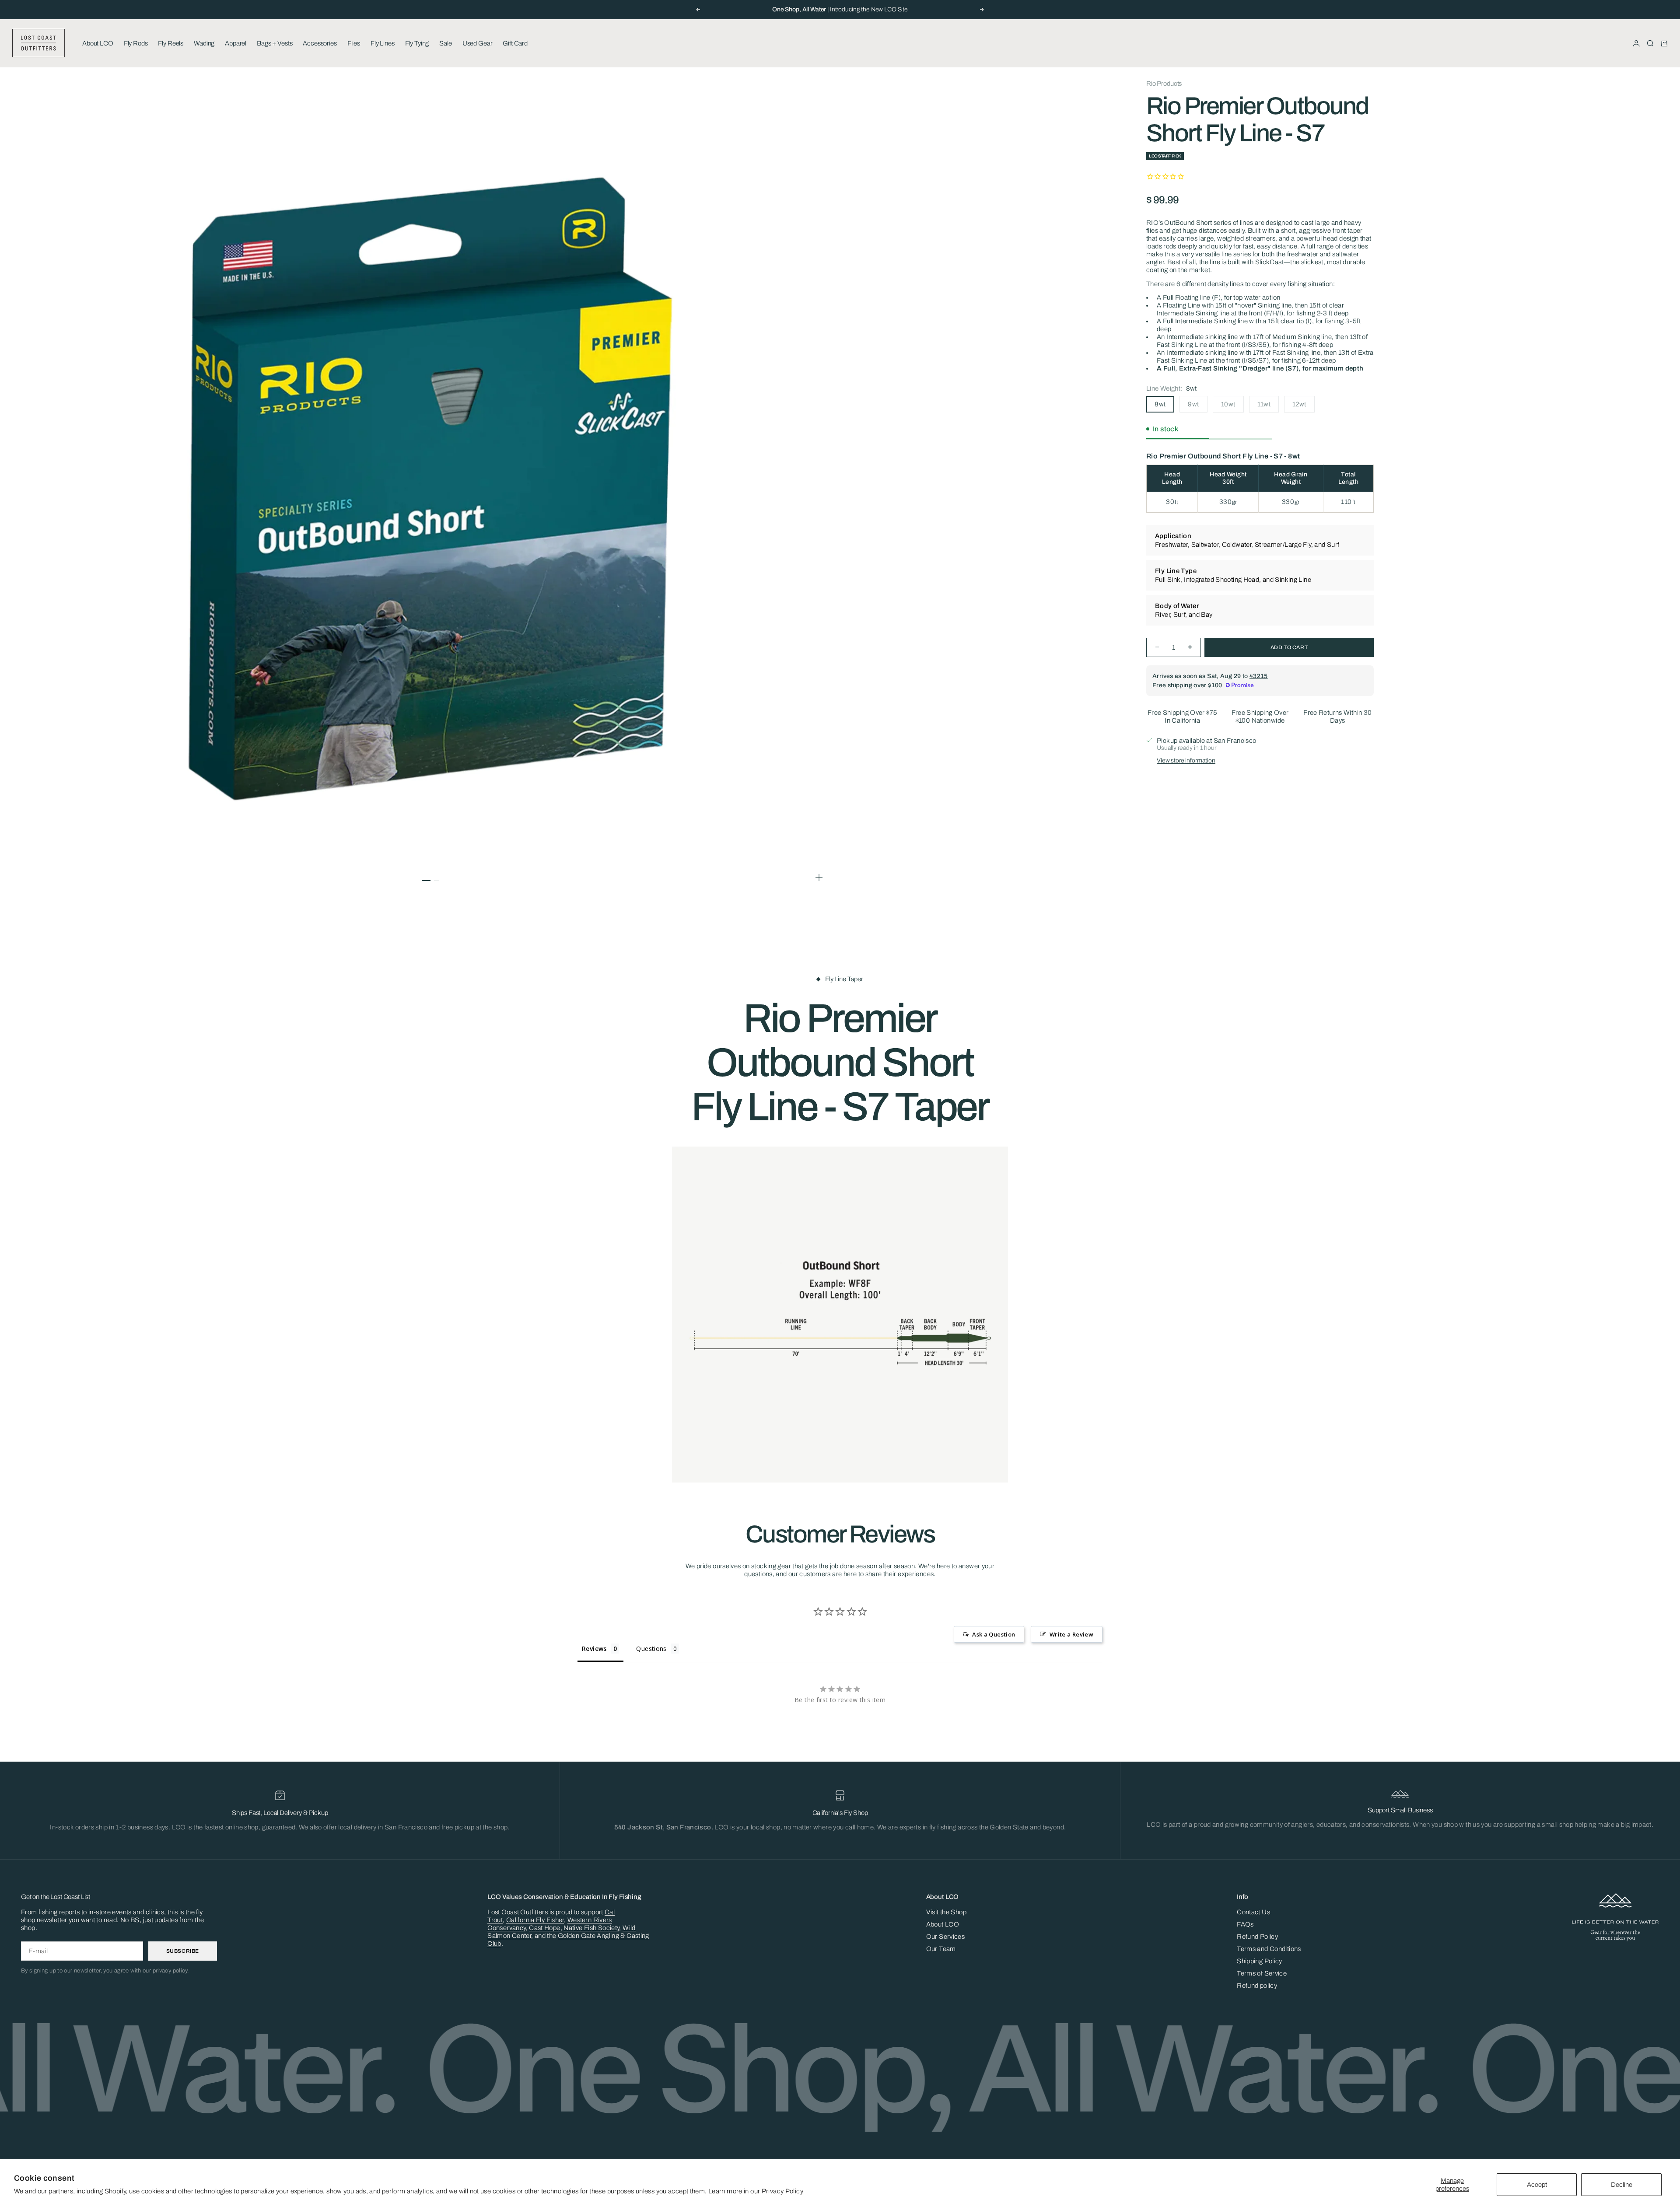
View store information (1186, 760)
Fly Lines (383, 43)
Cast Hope (544, 1928)
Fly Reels (171, 43)
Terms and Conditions (1269, 1949)
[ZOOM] (819, 878)
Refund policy (1257, 1986)
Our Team (941, 1949)
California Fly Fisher (535, 1920)
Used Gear (478, 43)
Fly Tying (417, 43)
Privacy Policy (782, 2191)
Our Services (946, 1937)
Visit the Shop (946, 1912)
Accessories (320, 43)
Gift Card (515, 43)
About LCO (98, 43)
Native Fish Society (591, 1928)
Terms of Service (1262, 1973)
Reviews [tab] (594, 1649)
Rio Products (1164, 84)
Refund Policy (1257, 1937)
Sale (445, 43)
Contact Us (1253, 1912)
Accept (1537, 2185)
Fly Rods (136, 43)
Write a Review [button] (1071, 1634)
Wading (204, 43)
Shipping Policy (1260, 1961)
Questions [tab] (651, 1649)
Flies (354, 43)
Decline (1622, 2185)
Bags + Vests (275, 43)
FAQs (1245, 1924)
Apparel (236, 43)
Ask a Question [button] (994, 1634)
